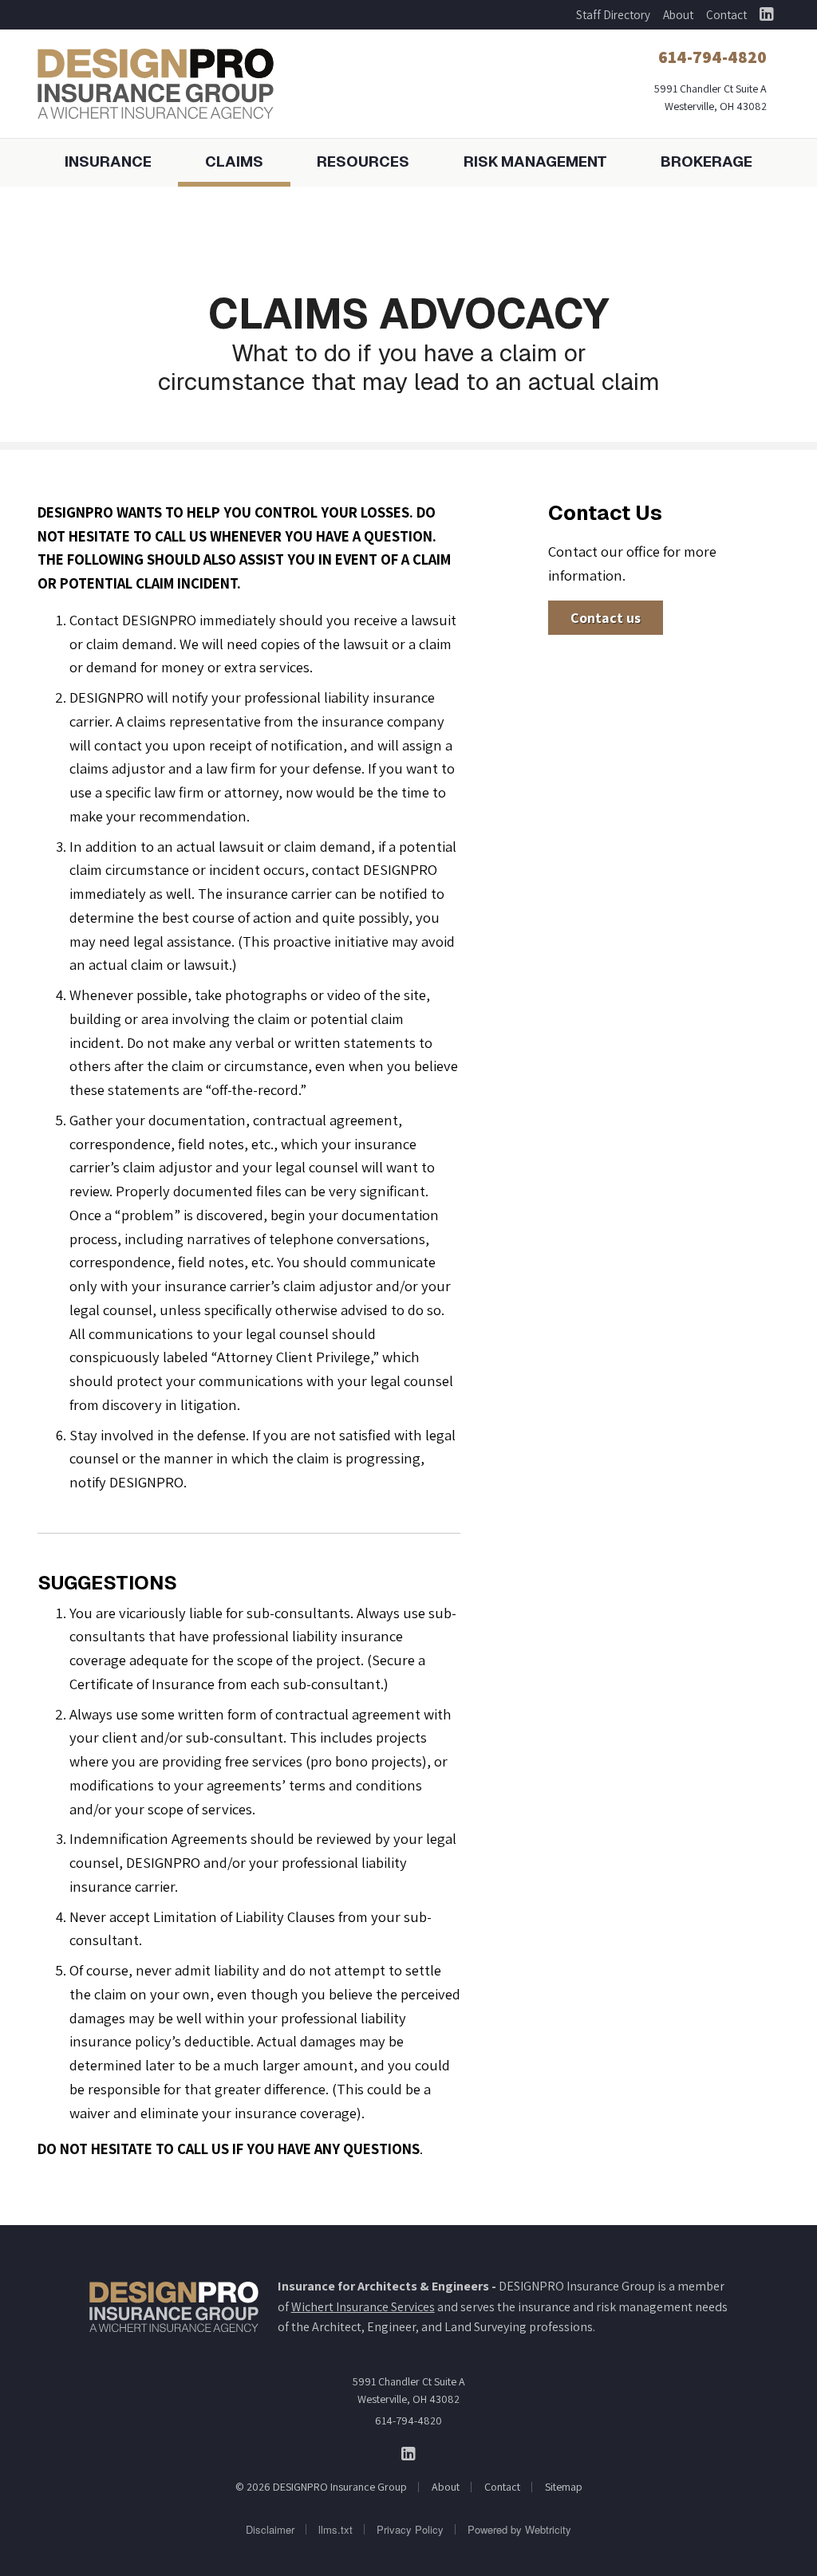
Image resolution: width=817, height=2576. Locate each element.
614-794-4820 (408, 2420)
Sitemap (564, 2487)
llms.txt (335, 2529)
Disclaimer (270, 2529)
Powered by (519, 2529)
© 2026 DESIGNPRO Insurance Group (321, 2487)
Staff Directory (613, 15)
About (678, 15)
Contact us (606, 618)
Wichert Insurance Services (363, 2307)
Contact (726, 15)
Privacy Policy (410, 2529)
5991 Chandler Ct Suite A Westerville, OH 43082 (409, 2390)
